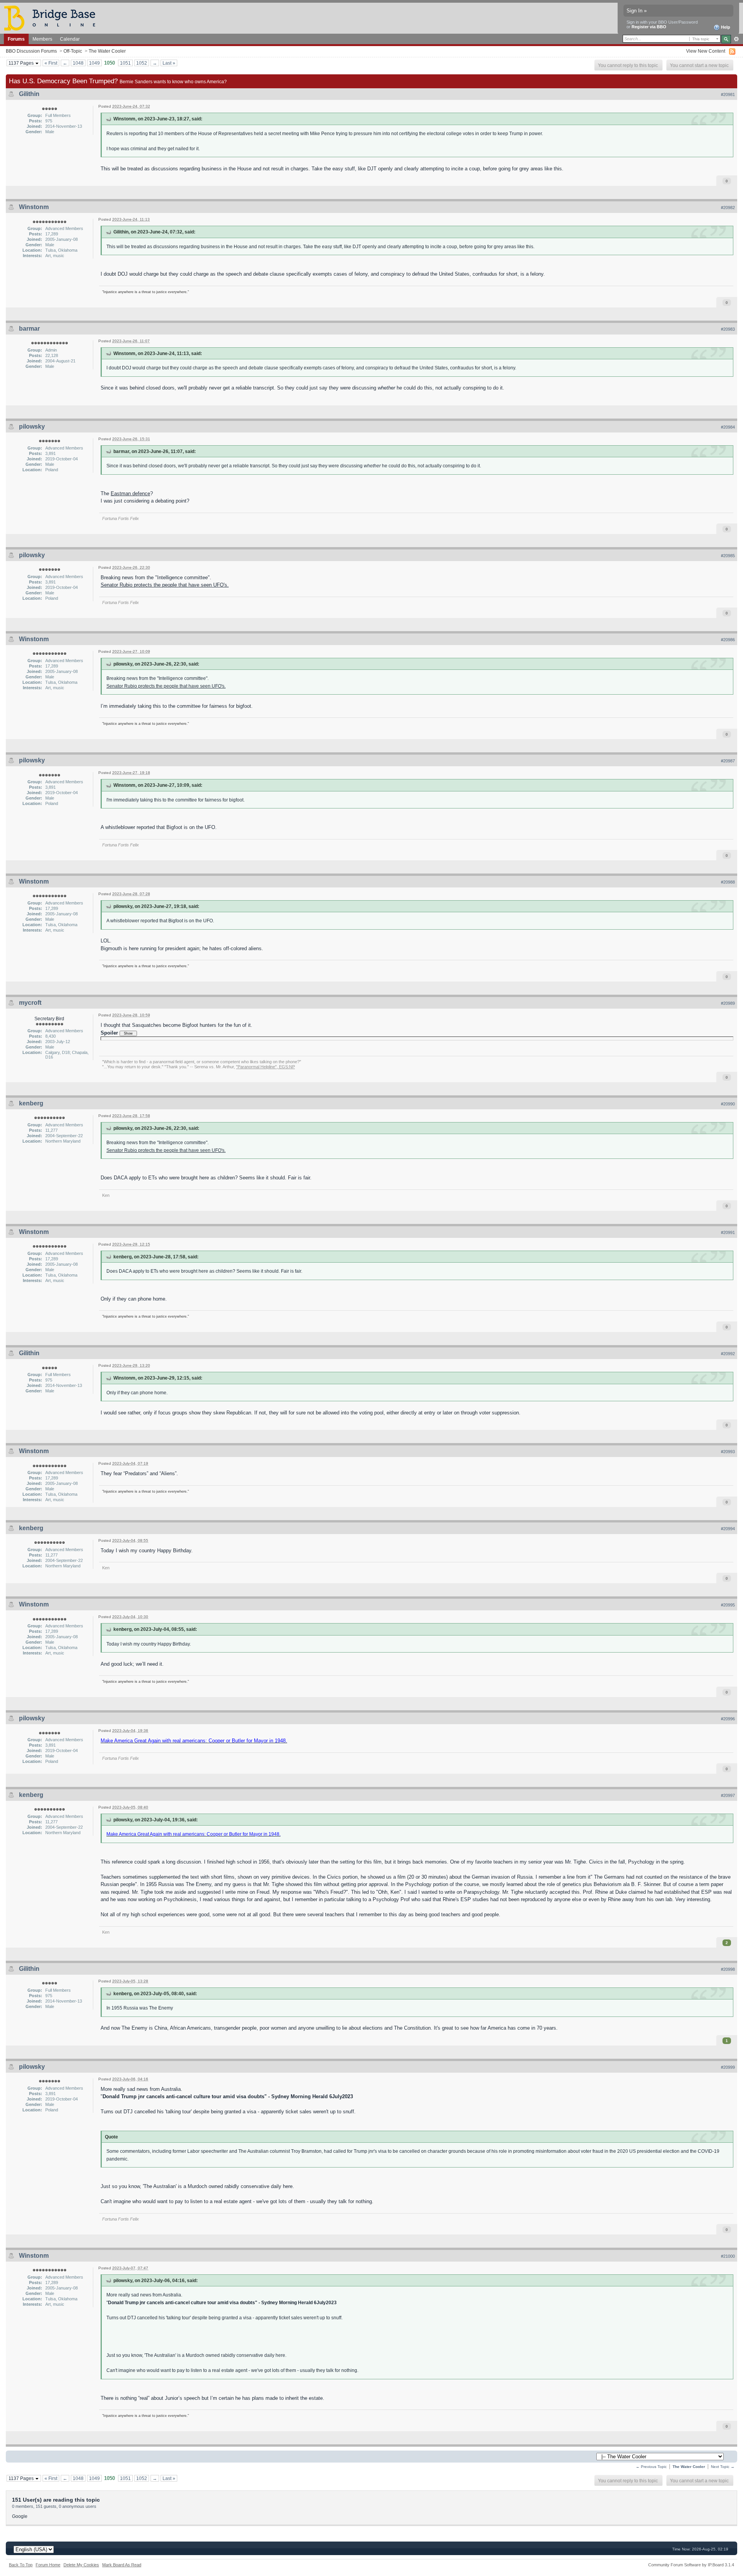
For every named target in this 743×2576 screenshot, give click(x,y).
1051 (125, 63)
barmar (29, 329)
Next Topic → (723, 2467)
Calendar (70, 39)
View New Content (706, 51)
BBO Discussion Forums (31, 51)
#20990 (728, 1104)
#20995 (728, 1605)
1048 (78, 63)
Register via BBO (649, 27)
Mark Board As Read (122, 2565)
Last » (169, 63)
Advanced (736, 39)
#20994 (728, 1529)
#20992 (728, 1354)
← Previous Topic (651, 2467)
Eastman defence (130, 493)
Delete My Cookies (81, 2565)
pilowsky (32, 426)
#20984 (728, 427)
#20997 (728, 1795)
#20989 (728, 1003)
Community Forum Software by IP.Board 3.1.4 (691, 2565)
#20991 (728, 1232)
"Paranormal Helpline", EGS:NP (265, 1067)
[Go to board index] (53, 18)
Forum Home (48, 2565)
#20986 (728, 640)
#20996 (728, 1719)
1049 (94, 63)
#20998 (728, 1969)
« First (51, 63)
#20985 (728, 556)
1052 (142, 63)
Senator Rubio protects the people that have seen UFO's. (165, 585)
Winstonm (34, 207)
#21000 (728, 2256)
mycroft (30, 1003)
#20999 (728, 2067)
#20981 (728, 94)
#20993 (728, 1452)
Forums (16, 39)
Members (42, 39)
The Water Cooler (107, 51)
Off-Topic (73, 51)
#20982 (728, 208)
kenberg (31, 1103)
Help (725, 27)
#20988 (728, 882)
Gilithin (29, 94)
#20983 (728, 329)
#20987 (728, 761)
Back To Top (21, 2565)
